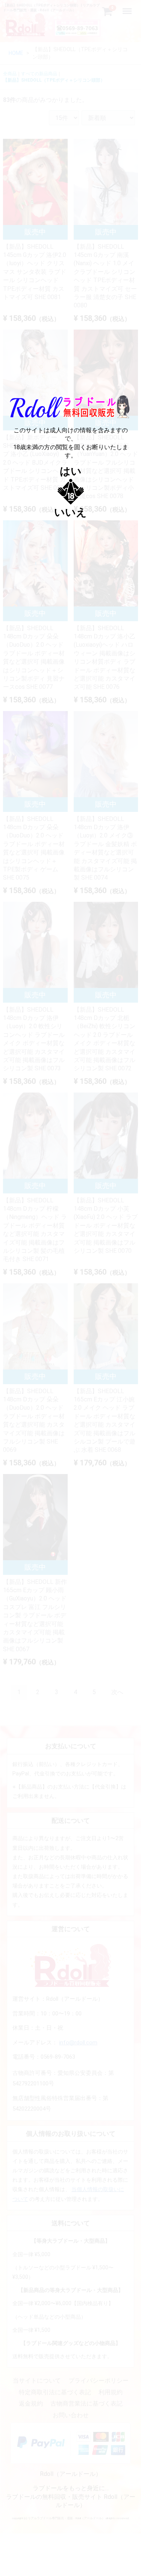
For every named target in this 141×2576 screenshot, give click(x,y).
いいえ (70, 512)
